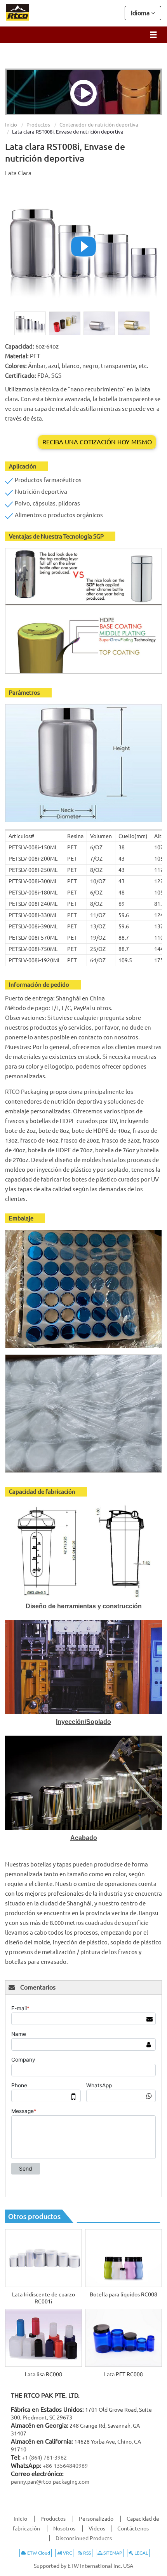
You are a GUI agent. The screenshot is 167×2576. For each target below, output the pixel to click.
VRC (67, 2553)
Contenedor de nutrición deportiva (99, 125)
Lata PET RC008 (124, 2374)
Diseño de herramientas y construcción (84, 1606)
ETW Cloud (38, 2553)
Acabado (84, 1838)
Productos (38, 125)
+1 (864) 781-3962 (44, 2458)
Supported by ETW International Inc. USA (83, 2566)
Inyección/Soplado (83, 1722)
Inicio (11, 125)
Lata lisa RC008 (43, 2374)
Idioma (141, 13)
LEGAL (141, 2553)
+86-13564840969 (65, 2466)
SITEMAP (112, 2553)
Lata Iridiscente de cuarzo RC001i (43, 2298)
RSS (86, 2553)
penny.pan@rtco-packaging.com (50, 2482)
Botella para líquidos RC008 (124, 2294)
